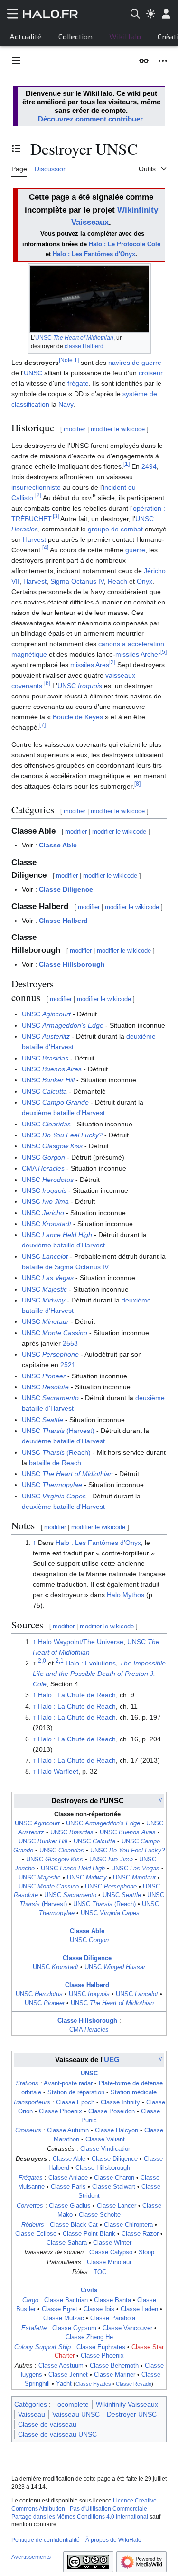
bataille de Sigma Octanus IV (65, 1267)
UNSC (74, 338)
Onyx (145, 581)
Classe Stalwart (114, 2187)
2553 (70, 1343)
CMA (43, 1168)
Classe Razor (140, 2234)
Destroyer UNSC (132, 2414)
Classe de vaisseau (47, 2424)
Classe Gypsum (74, 2328)
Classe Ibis (99, 2309)
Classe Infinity (120, 2102)
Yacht (64, 2384)
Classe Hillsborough (72, 964)
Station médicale (134, 2092)
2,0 (42, 1660)
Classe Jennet (68, 2375)
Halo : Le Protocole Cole (125, 244)
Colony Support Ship (42, 2347)
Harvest (34, 539)
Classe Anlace (68, 2178)
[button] (16, 61)
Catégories (31, 2404)
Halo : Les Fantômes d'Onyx (94, 254)
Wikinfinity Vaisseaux (127, 2404)
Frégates (31, 2178)
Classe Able (58, 845)
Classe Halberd (63, 921)
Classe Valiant (105, 2139)
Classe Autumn (68, 2130)
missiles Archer (138, 654)
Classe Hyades (93, 2384)
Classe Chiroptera (128, 2225)
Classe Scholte (100, 2215)
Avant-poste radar (68, 2083)
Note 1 (69, 360)
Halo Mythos (126, 1595)
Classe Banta (112, 2300)
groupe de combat (115, 529)
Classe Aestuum (61, 2366)
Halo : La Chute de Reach (77, 1695)
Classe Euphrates (101, 2347)
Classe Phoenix (61, 2111)
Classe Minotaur (109, 2262)
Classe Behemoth (114, 2366)
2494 (149, 466)
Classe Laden (139, 2309)
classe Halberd (84, 346)
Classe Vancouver (127, 2328)
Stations (27, 2083)
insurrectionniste (36, 487)
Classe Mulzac (64, 2318)
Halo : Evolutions (91, 1663)
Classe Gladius (70, 2206)
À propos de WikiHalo (113, 2540)
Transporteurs (32, 2102)
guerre (135, 550)
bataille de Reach (55, 1463)
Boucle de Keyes (78, 717)
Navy (66, 404)
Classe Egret (60, 2309)
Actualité (26, 37)
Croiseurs (28, 2130)
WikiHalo (125, 37)
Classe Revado (134, 2384)
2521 (68, 1365)
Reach (117, 581)
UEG (112, 2060)
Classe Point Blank (89, 2234)
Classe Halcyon (117, 2130)
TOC (100, 2272)
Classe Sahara (67, 2243)
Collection (75, 37)
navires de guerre (135, 363)
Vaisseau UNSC (76, 2414)
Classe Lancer (117, 2206)
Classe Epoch (75, 2102)
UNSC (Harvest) (58, 1431)
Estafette (34, 2328)
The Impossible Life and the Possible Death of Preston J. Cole (99, 1674)
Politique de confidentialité (46, 2540)
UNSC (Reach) (56, 1452)
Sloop (146, 2252)
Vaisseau (32, 2414)
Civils (89, 2290)
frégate (78, 383)
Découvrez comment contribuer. (91, 119)
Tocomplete (71, 2404)
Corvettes (30, 2206)
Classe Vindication (106, 2149)
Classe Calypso (111, 2252)
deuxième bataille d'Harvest (63, 1113)
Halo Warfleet (58, 1771)
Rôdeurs (33, 2225)
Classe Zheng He (89, 2337)
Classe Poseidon (112, 2111)
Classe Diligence (66, 889)
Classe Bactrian (66, 2300)
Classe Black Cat (74, 2225)
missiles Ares (90, 665)
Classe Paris (68, 2187)
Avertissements (31, 2557)
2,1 (60, 1660)
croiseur (151, 373)
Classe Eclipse (36, 2234)
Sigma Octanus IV (77, 581)
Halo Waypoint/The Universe (81, 1642)
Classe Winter (112, 2243)
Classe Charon (114, 2178)
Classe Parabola (113, 2318)
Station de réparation (76, 2092)
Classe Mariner (115, 2375)
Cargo (30, 2300)
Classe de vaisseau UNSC (57, 2434)
